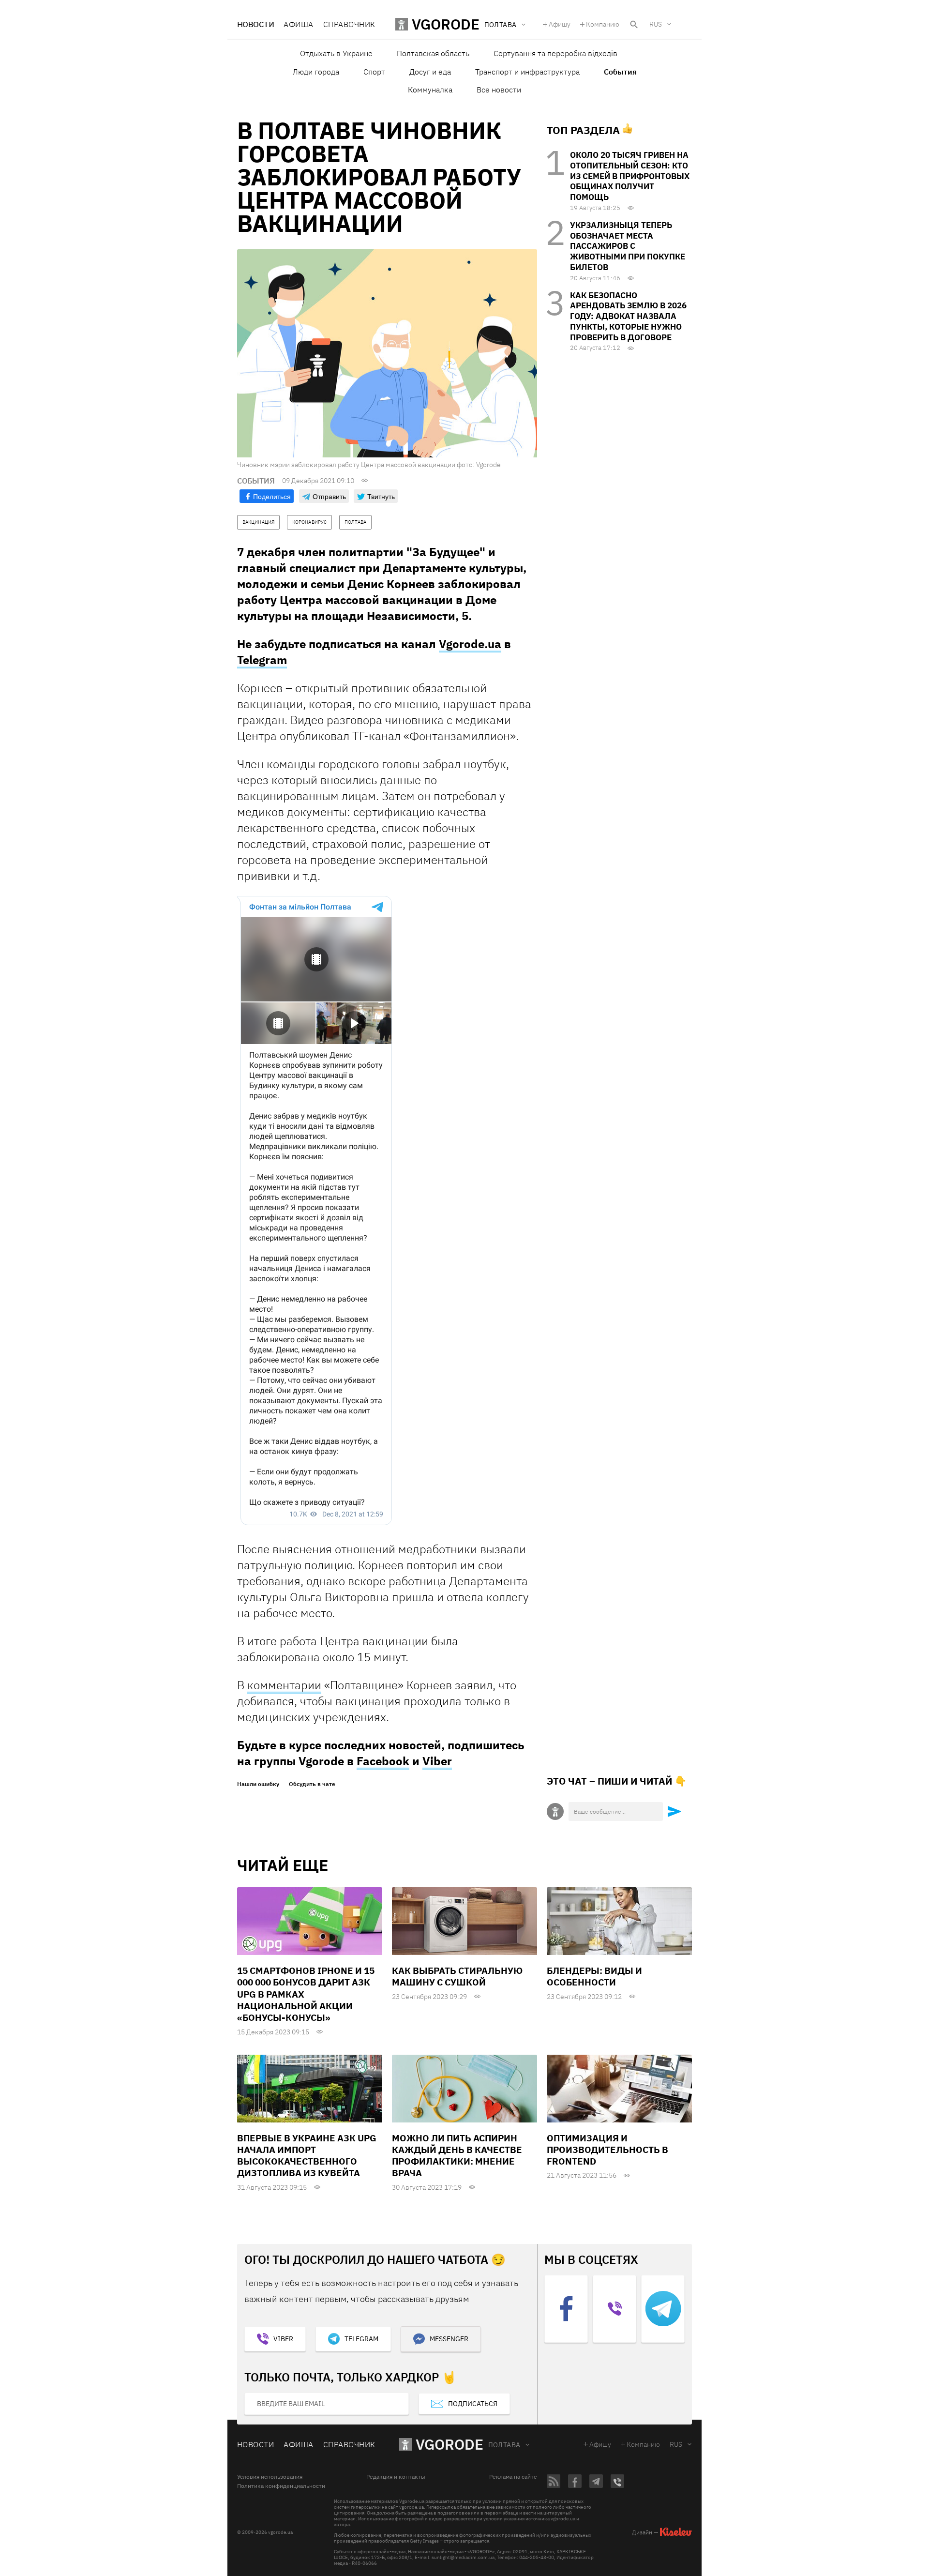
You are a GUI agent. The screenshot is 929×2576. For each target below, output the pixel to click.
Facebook (383, 1761)
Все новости (499, 90)
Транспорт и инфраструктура (527, 72)
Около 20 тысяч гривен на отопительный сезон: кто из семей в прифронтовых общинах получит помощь (630, 176)
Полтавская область (433, 53)
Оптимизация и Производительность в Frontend (607, 2150)
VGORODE (450, 2444)
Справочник (349, 24)
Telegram (262, 660)
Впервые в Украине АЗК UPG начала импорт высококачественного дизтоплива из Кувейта (307, 2156)
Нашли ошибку (258, 1784)
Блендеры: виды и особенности (594, 1976)
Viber (437, 1761)
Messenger (449, 2339)
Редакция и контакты (396, 2477)
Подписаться (473, 2404)
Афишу (560, 24)
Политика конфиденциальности (281, 2486)
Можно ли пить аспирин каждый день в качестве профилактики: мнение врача (457, 2156)
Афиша (298, 24)
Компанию (603, 24)
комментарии (284, 1685)
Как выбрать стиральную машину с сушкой (457, 1976)
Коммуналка (430, 90)
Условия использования (270, 2477)
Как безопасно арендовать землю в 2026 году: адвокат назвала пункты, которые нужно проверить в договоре (628, 316)
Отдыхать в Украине (336, 53)
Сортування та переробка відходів (555, 53)
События (620, 72)
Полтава (504, 2445)
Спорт (374, 72)
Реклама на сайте (513, 2477)
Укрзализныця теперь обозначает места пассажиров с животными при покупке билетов (628, 246)
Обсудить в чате (312, 1784)
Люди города (316, 72)
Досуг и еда (430, 72)
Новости (255, 24)
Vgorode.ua (470, 644)
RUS (656, 24)
